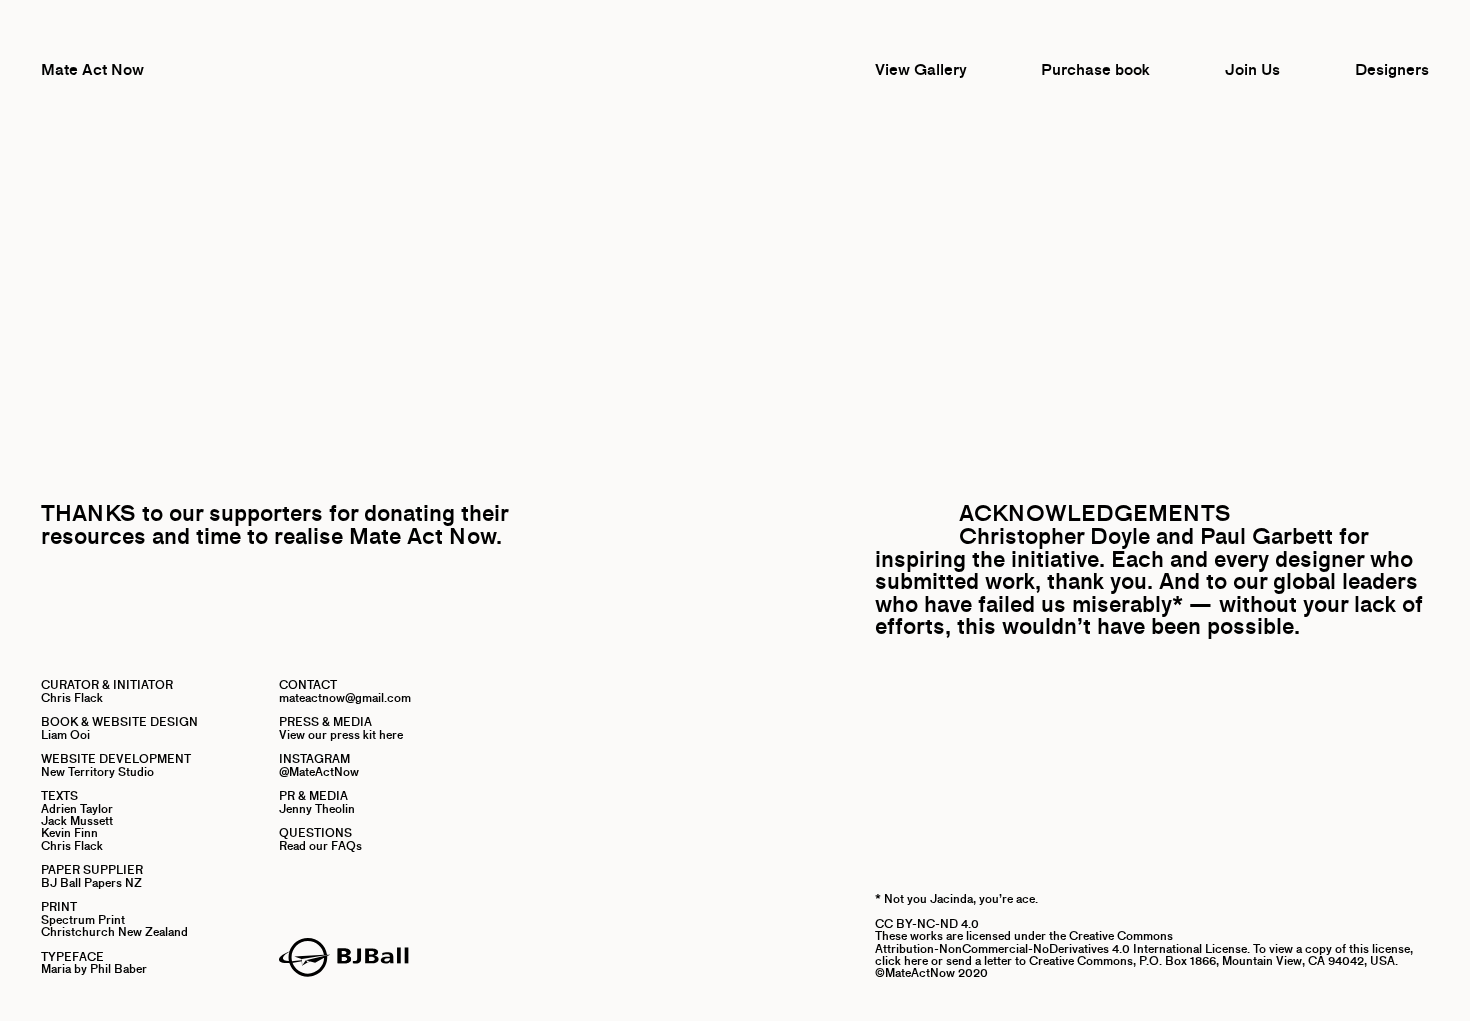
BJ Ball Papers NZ (91, 882)
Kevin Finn (69, 832)
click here (901, 960)
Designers (1392, 69)
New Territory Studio (97, 771)
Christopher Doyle (1054, 536)
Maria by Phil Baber (94, 968)
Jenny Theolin (317, 808)
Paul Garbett (1266, 536)
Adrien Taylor (77, 808)
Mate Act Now (92, 69)
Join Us (1252, 69)
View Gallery (921, 69)
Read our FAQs (320, 845)
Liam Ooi (65, 734)
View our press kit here (341, 734)
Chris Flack (72, 697)
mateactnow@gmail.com (345, 697)
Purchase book (1095, 69)
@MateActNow (319, 771)
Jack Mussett (77, 820)
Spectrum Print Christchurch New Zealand (114, 925)
